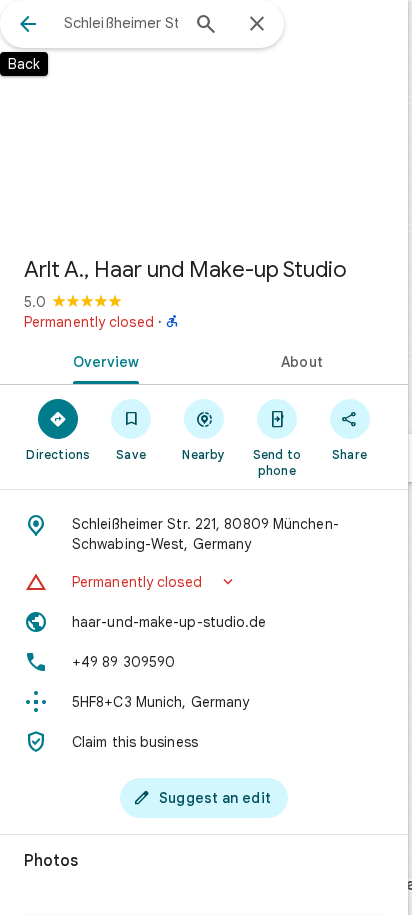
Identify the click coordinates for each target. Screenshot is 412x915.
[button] (204, 582)
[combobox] (121, 23)
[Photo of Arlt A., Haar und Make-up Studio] (204, 120)
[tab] (102, 360)
